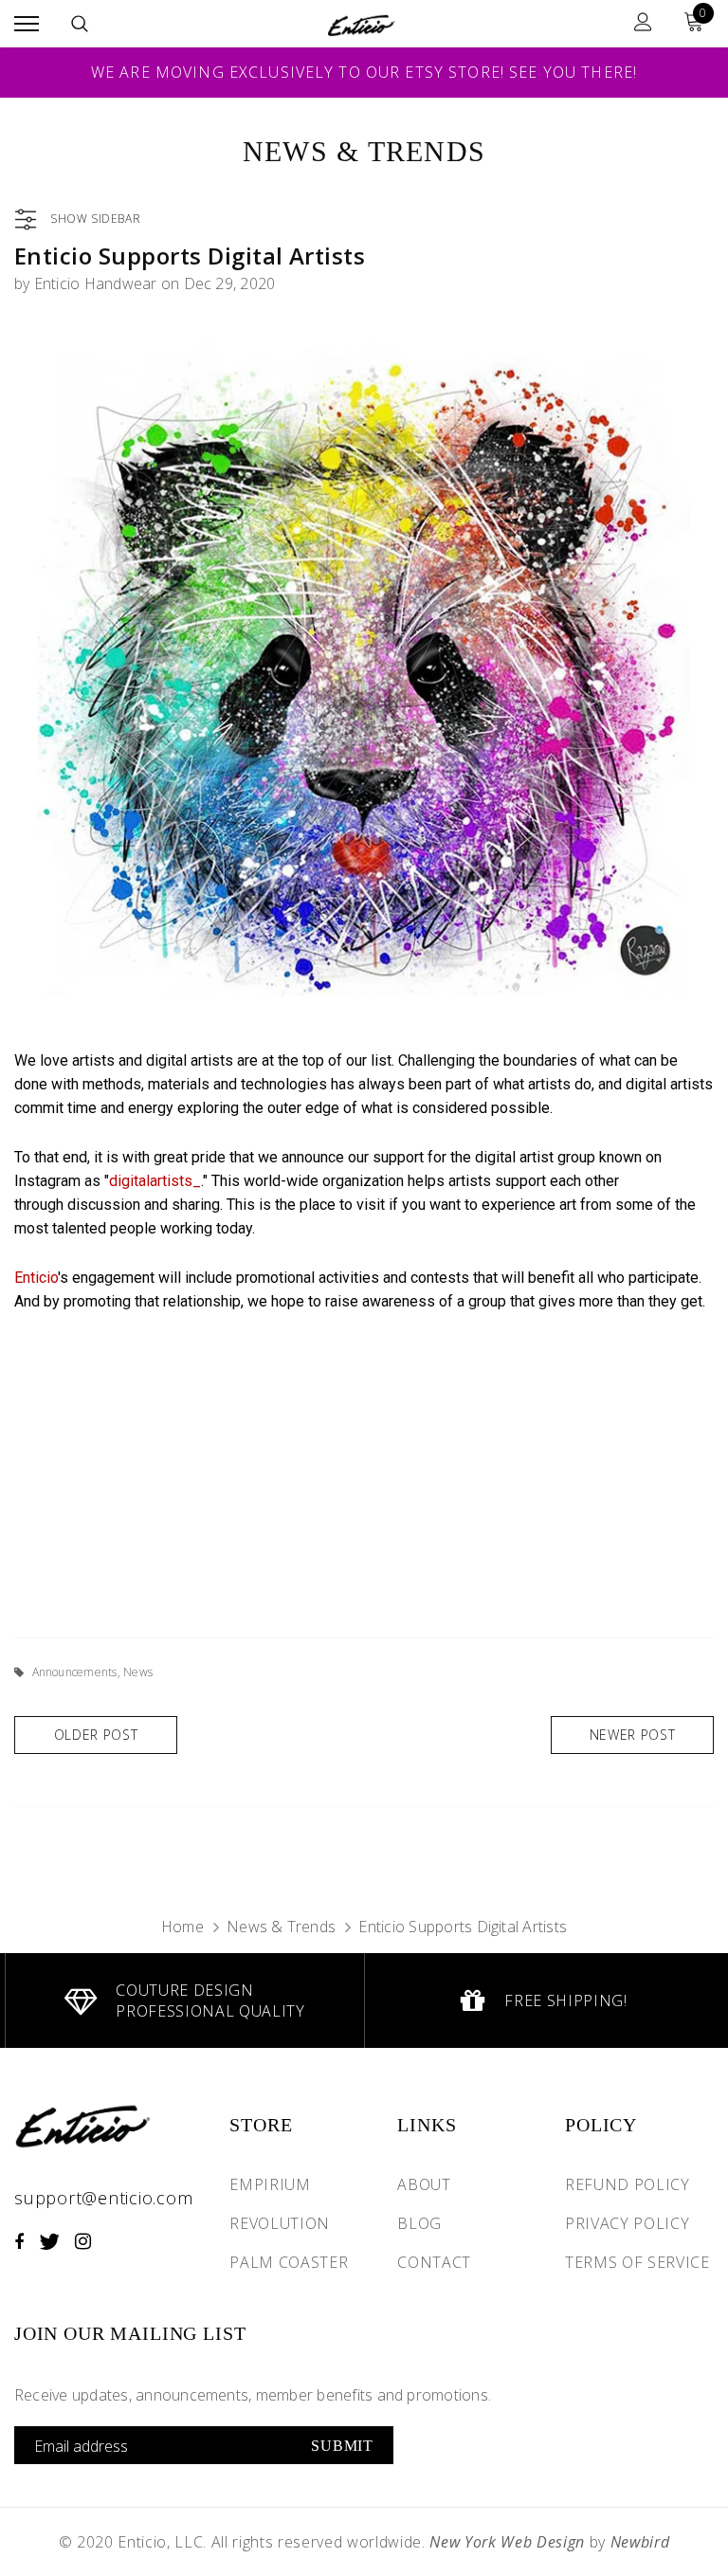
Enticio (36, 1278)
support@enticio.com (103, 2198)
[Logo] (362, 23)
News (138, 1672)
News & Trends (281, 1927)
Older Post (96, 1735)
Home (182, 1927)
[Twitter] (49, 2241)
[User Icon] (643, 24)
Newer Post (633, 1735)
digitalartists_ (155, 1181)
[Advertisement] (364, 1471)
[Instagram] (83, 2241)
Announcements (75, 1672)
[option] (184, 2001)
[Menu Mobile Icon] (27, 24)
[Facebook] (19, 2241)
